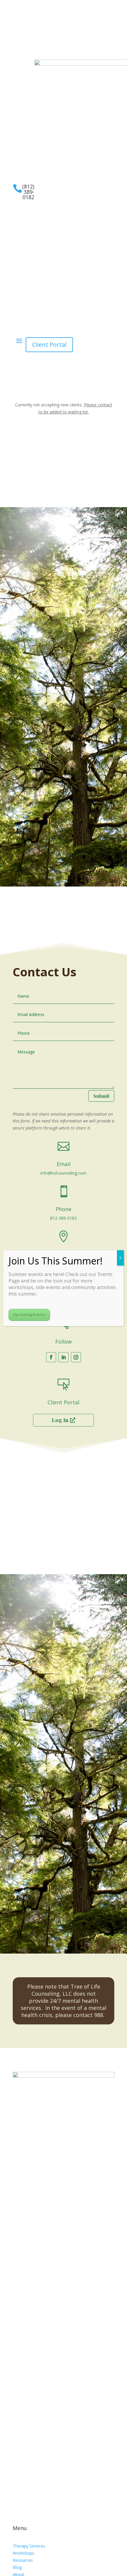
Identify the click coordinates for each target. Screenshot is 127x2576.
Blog (17, 2567)
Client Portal (49, 345)
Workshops (23, 2553)
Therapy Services (29, 2546)
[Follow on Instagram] (41, 51)
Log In (60, 1420)
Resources (23, 2560)
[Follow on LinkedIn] (29, 51)
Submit (101, 1096)
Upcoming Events (29, 1315)
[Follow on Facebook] (17, 51)
